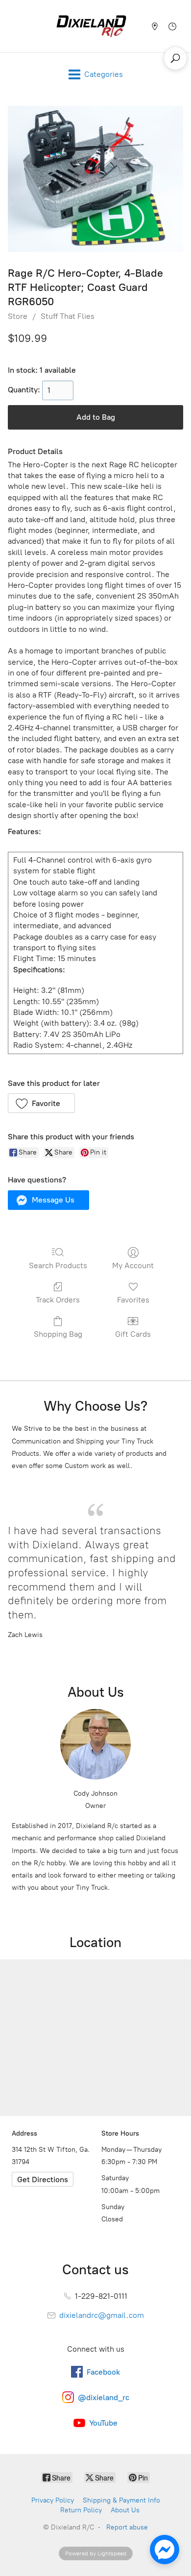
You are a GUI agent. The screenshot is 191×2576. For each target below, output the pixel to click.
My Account (133, 1265)
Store (18, 316)
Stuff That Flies (68, 316)
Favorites (133, 1300)
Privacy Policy (53, 2500)
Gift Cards (133, 1334)
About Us (125, 2510)
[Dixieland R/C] (91, 26)
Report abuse (127, 2527)
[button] (41, 1103)
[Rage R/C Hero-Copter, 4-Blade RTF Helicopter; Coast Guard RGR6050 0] (95, 179)
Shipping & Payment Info (121, 2500)
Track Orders (58, 1300)
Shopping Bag (58, 1334)
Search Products (58, 1265)
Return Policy (81, 2510)
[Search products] (175, 58)
